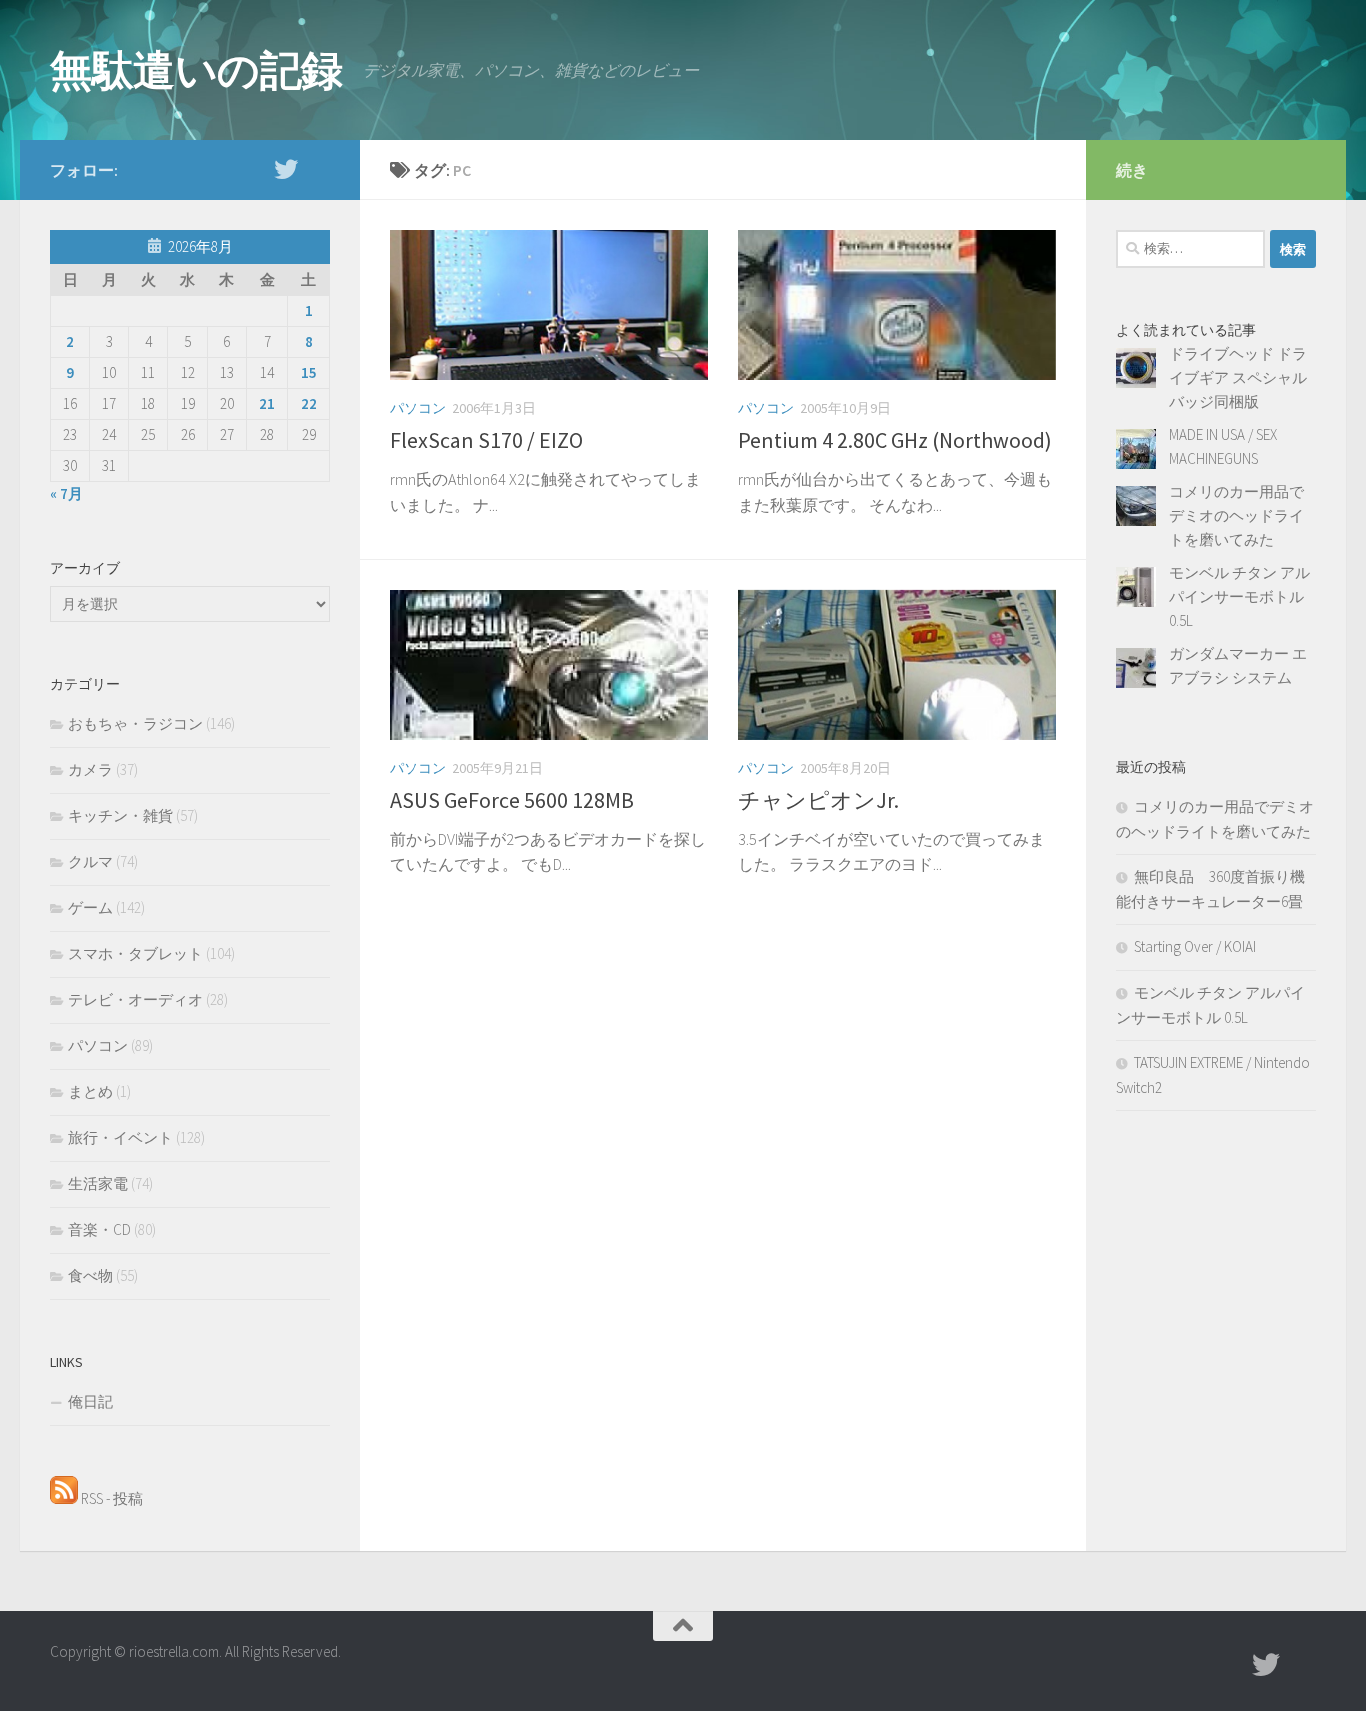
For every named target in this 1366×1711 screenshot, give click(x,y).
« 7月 (66, 493)
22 (309, 403)
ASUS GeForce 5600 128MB (512, 800)
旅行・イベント (120, 1137)
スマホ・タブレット (135, 953)
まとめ (90, 1091)
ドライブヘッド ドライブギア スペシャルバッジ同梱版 (1238, 377)
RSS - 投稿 (110, 1498)
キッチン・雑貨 (120, 815)
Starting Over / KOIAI (1195, 946)
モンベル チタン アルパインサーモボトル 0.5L (1239, 596)
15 (309, 372)
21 (267, 403)
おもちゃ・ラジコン (135, 723)
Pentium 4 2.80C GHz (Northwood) (895, 440)
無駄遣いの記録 (196, 70)
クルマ (90, 861)
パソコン (418, 408)
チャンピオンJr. (818, 800)
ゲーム (90, 907)
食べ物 (90, 1275)
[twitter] (286, 169)
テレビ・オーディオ (135, 999)
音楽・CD (99, 1229)
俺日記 (90, 1401)
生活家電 (98, 1183)
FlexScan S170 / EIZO (486, 440)
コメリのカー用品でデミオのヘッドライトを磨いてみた (1236, 515)
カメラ (90, 769)
